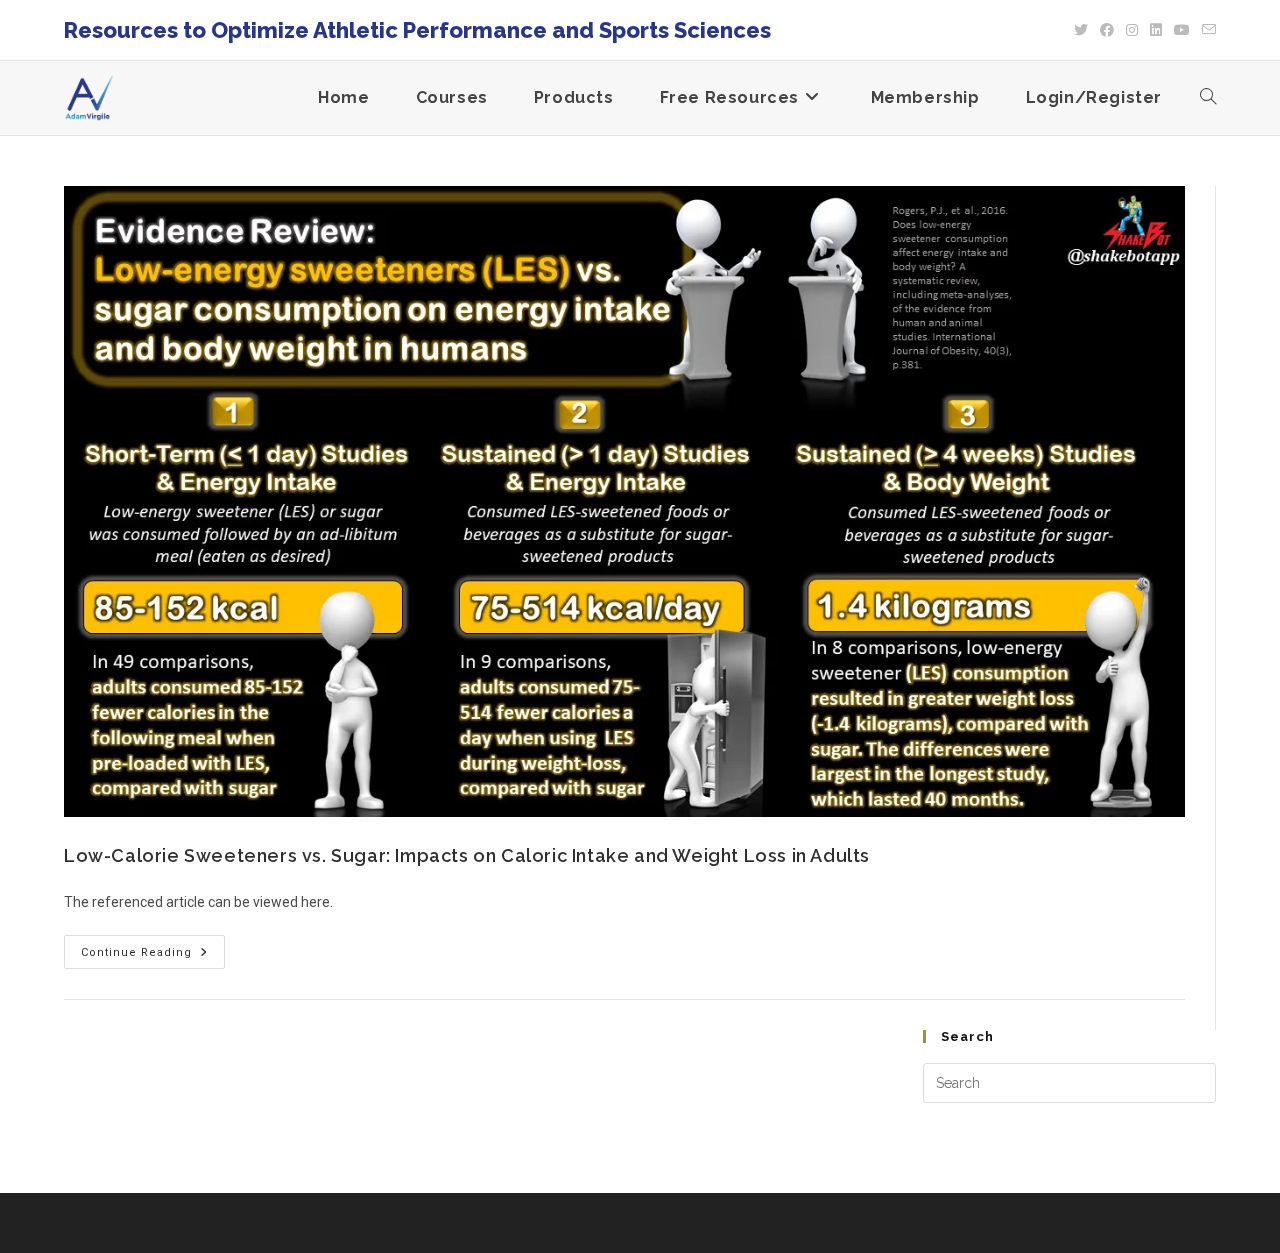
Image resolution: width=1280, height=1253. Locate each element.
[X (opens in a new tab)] (1081, 30)
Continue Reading (153, 947)
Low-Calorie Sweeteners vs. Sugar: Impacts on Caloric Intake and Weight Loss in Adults (467, 855)
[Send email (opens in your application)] (1206, 30)
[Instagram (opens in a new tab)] (1132, 30)
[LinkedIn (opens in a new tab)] (1156, 30)
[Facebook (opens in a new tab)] (1107, 30)
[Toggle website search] (1208, 98)
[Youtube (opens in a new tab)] (1182, 30)
